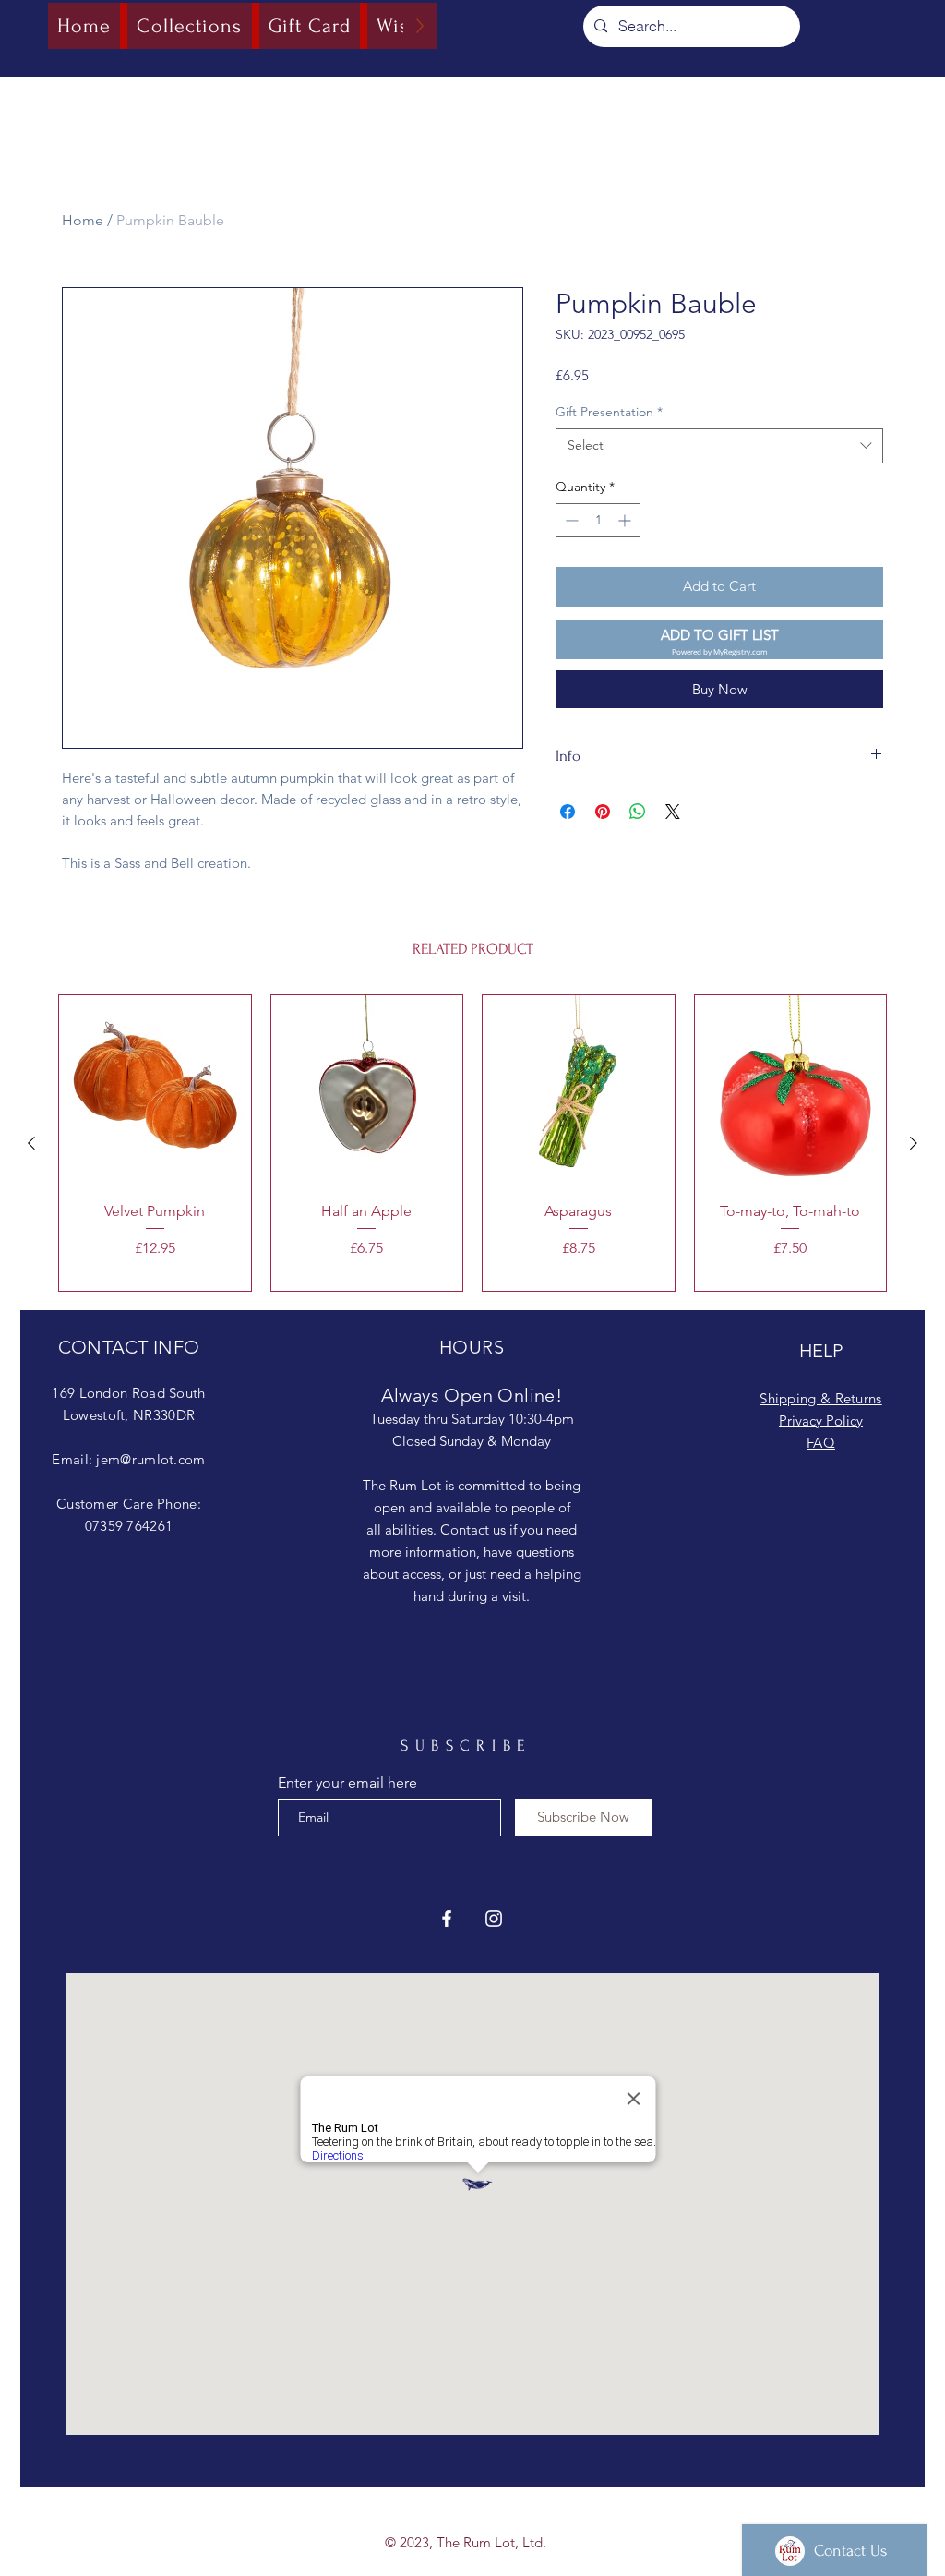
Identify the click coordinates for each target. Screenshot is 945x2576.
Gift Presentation (609, 412)
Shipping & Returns (820, 1398)
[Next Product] (914, 1143)
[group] (472, 1143)
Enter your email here (347, 1783)
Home (83, 220)
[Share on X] (673, 812)
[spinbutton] (598, 520)
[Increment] (626, 520)
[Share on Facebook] (568, 812)
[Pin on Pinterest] (603, 812)
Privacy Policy (821, 1420)
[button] (719, 640)
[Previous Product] (31, 1143)
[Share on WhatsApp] (638, 812)
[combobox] (719, 446)
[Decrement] (570, 520)
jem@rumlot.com (150, 1459)
